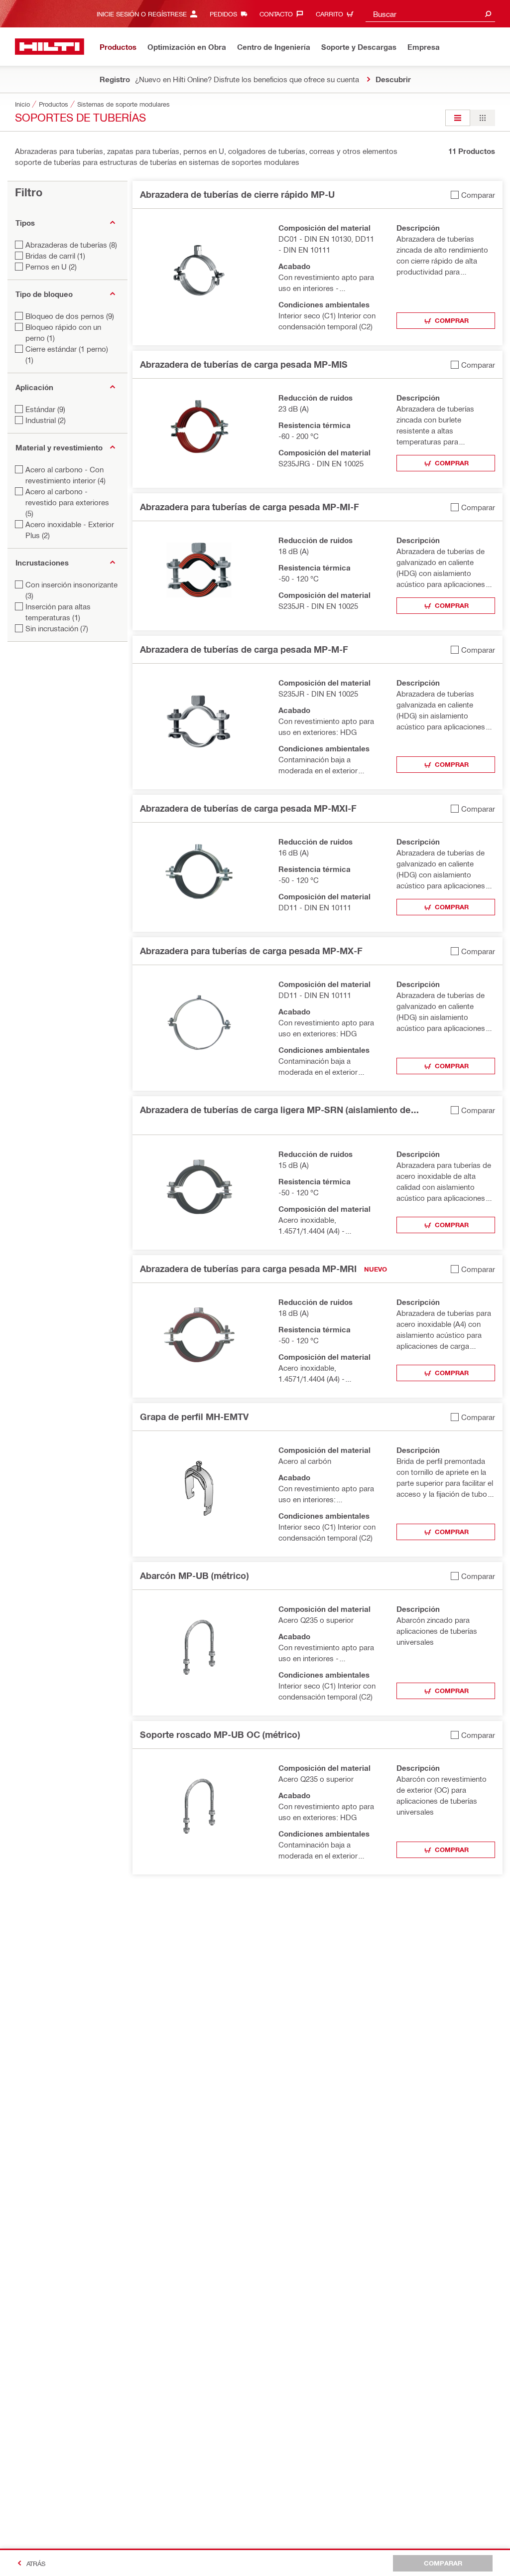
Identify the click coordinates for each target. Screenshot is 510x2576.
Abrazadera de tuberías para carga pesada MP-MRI (248, 1269)
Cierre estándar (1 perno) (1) (67, 354)
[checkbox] (473, 195)
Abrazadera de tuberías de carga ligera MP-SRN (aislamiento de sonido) (275, 1110)
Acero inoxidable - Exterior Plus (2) (70, 530)
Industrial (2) (46, 420)
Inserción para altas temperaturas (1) (58, 612)
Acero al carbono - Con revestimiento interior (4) (65, 475)
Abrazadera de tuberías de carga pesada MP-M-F (244, 649)
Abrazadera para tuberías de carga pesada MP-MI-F (250, 507)
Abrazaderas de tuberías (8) (71, 245)
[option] (458, 118)
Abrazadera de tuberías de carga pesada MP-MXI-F (248, 808)
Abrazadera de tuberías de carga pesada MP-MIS (244, 364)
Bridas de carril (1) (55, 256)
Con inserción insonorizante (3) (71, 590)
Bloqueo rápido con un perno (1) (63, 332)
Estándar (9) (45, 409)
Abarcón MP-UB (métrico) (194, 1575)
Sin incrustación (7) (57, 628)
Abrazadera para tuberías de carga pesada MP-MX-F (251, 951)
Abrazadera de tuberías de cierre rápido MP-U (237, 194)
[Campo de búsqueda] (488, 14)
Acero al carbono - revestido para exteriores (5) (67, 502)
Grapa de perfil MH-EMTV (194, 1417)
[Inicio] (50, 47)
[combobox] (430, 14)
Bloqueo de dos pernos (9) (70, 316)
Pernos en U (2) (51, 267)
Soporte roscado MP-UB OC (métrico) (220, 1734)
